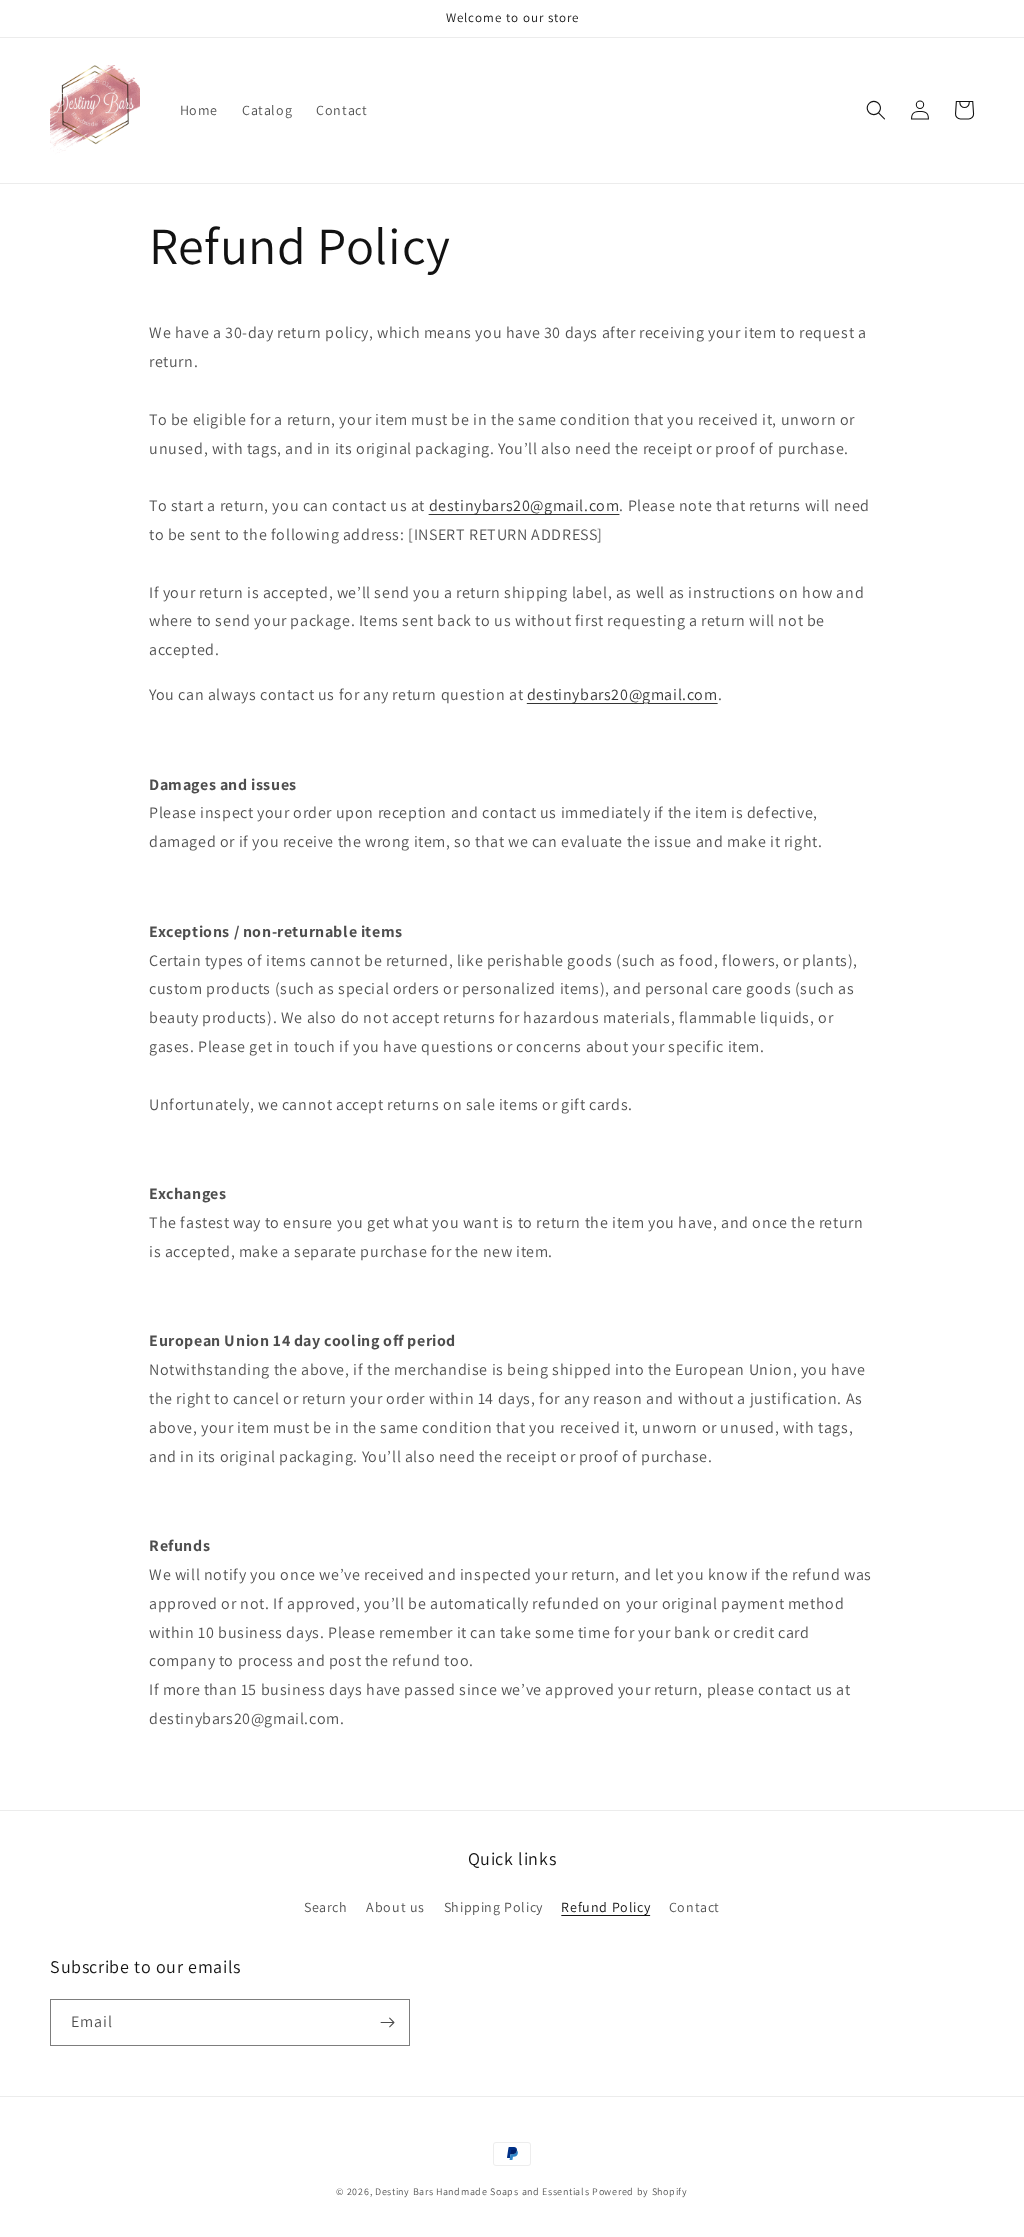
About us (395, 1907)
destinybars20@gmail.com (524, 505)
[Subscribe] (387, 2022)
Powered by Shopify (640, 2191)
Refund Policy (605, 1907)
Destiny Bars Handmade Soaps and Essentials (482, 2191)
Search (326, 1907)
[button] (876, 110)
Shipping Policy (493, 1907)
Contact (694, 1907)
